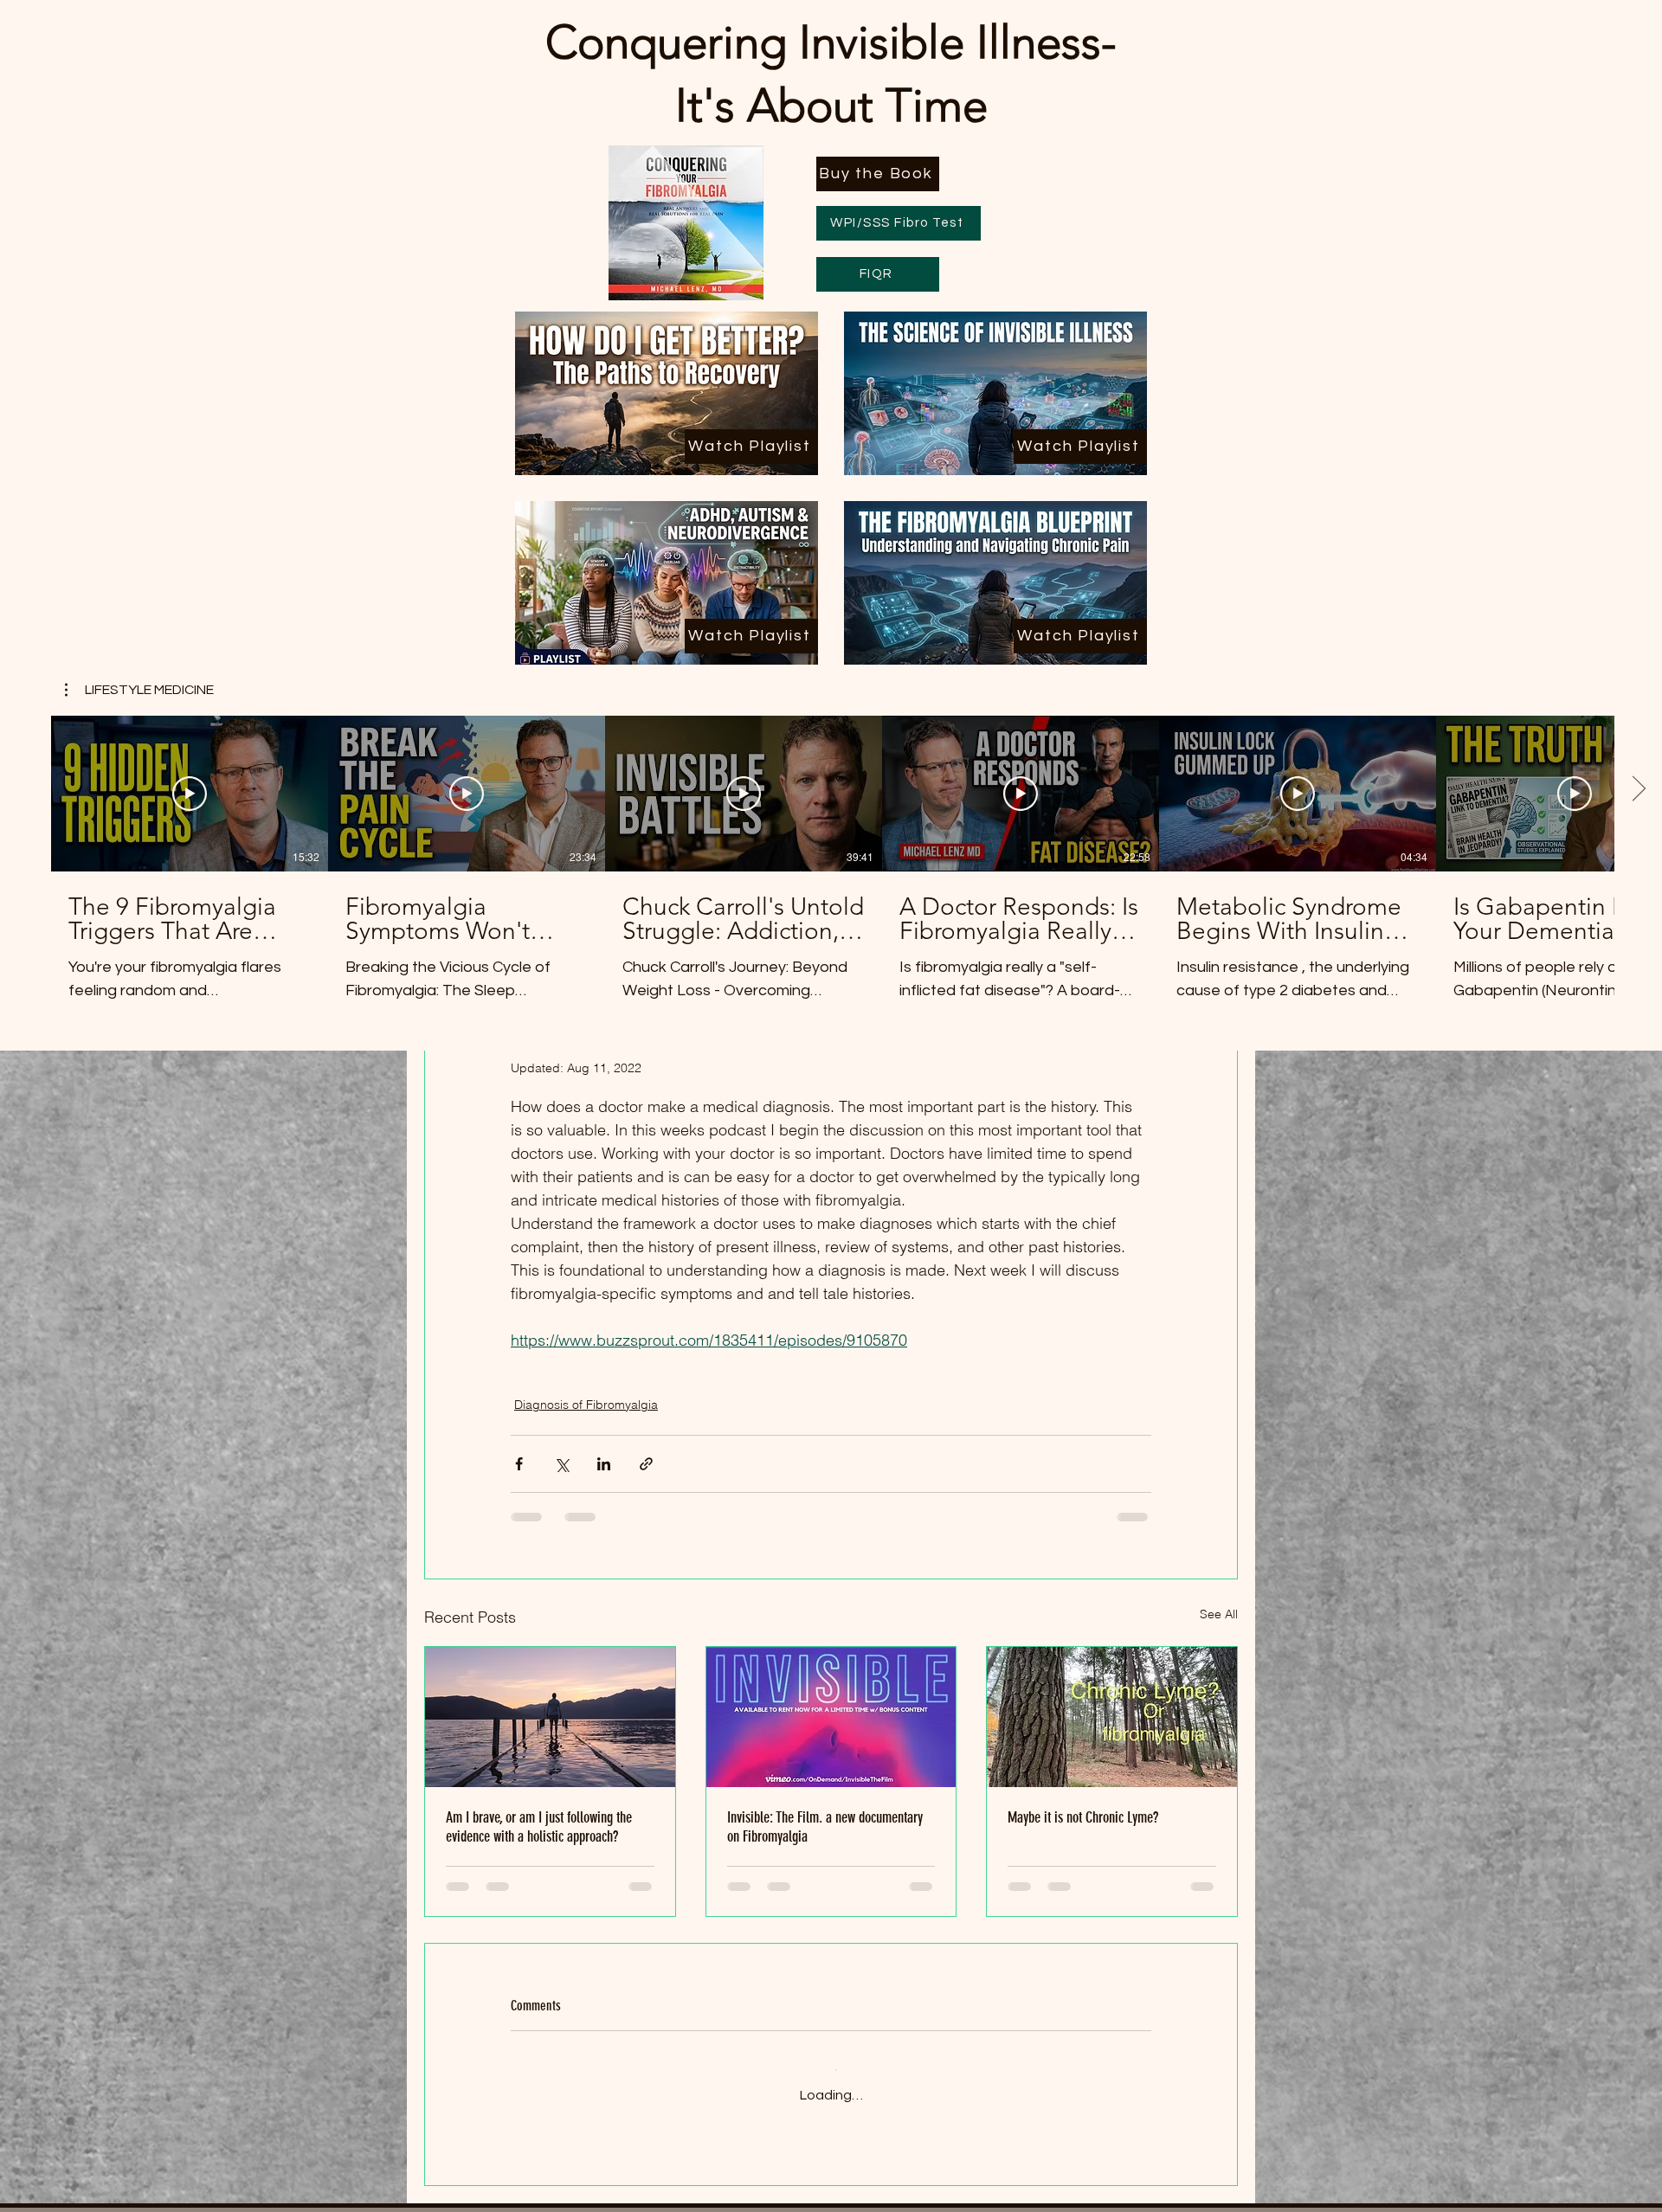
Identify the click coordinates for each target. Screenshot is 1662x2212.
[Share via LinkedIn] (604, 1464)
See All (1219, 1614)
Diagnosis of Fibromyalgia (586, 1405)
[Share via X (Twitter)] (561, 1464)
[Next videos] (1638, 790)
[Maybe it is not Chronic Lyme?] (1112, 1717)
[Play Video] (190, 794)
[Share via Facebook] (519, 1464)
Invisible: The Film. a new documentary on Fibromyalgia (825, 1827)
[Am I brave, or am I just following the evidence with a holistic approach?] (550, 1717)
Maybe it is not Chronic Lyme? (1083, 1817)
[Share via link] (646, 1464)
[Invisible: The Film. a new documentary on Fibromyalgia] (831, 1717)
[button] (139, 690)
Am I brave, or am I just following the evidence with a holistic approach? (539, 1827)
